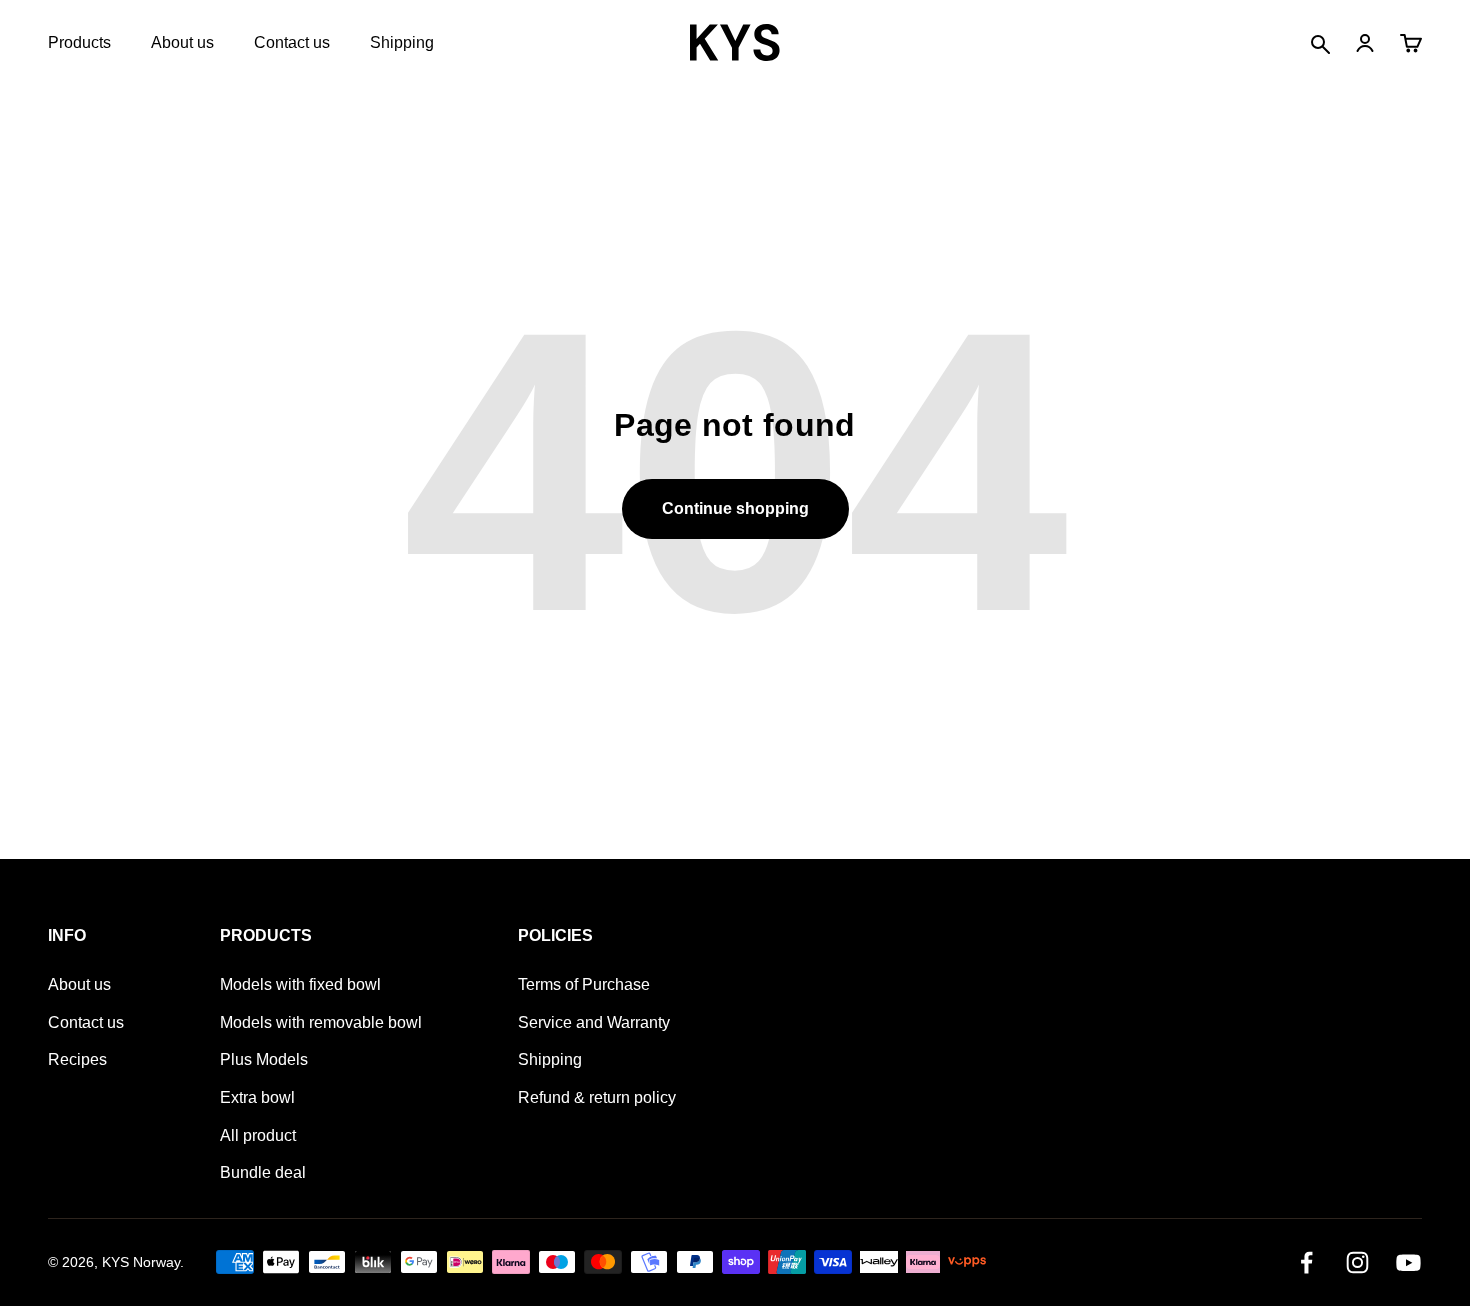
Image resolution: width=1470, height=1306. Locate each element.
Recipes (77, 1059)
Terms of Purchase (584, 984)
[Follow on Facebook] (1306, 1262)
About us (182, 42)
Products (79, 42)
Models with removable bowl (321, 1022)
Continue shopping (735, 508)
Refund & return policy (597, 1097)
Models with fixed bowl (300, 984)
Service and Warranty (594, 1022)
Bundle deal (263, 1172)
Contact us (292, 42)
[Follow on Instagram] (1357, 1262)
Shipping (402, 42)
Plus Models (264, 1059)
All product (258, 1135)
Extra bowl (257, 1097)
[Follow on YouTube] (1408, 1262)
